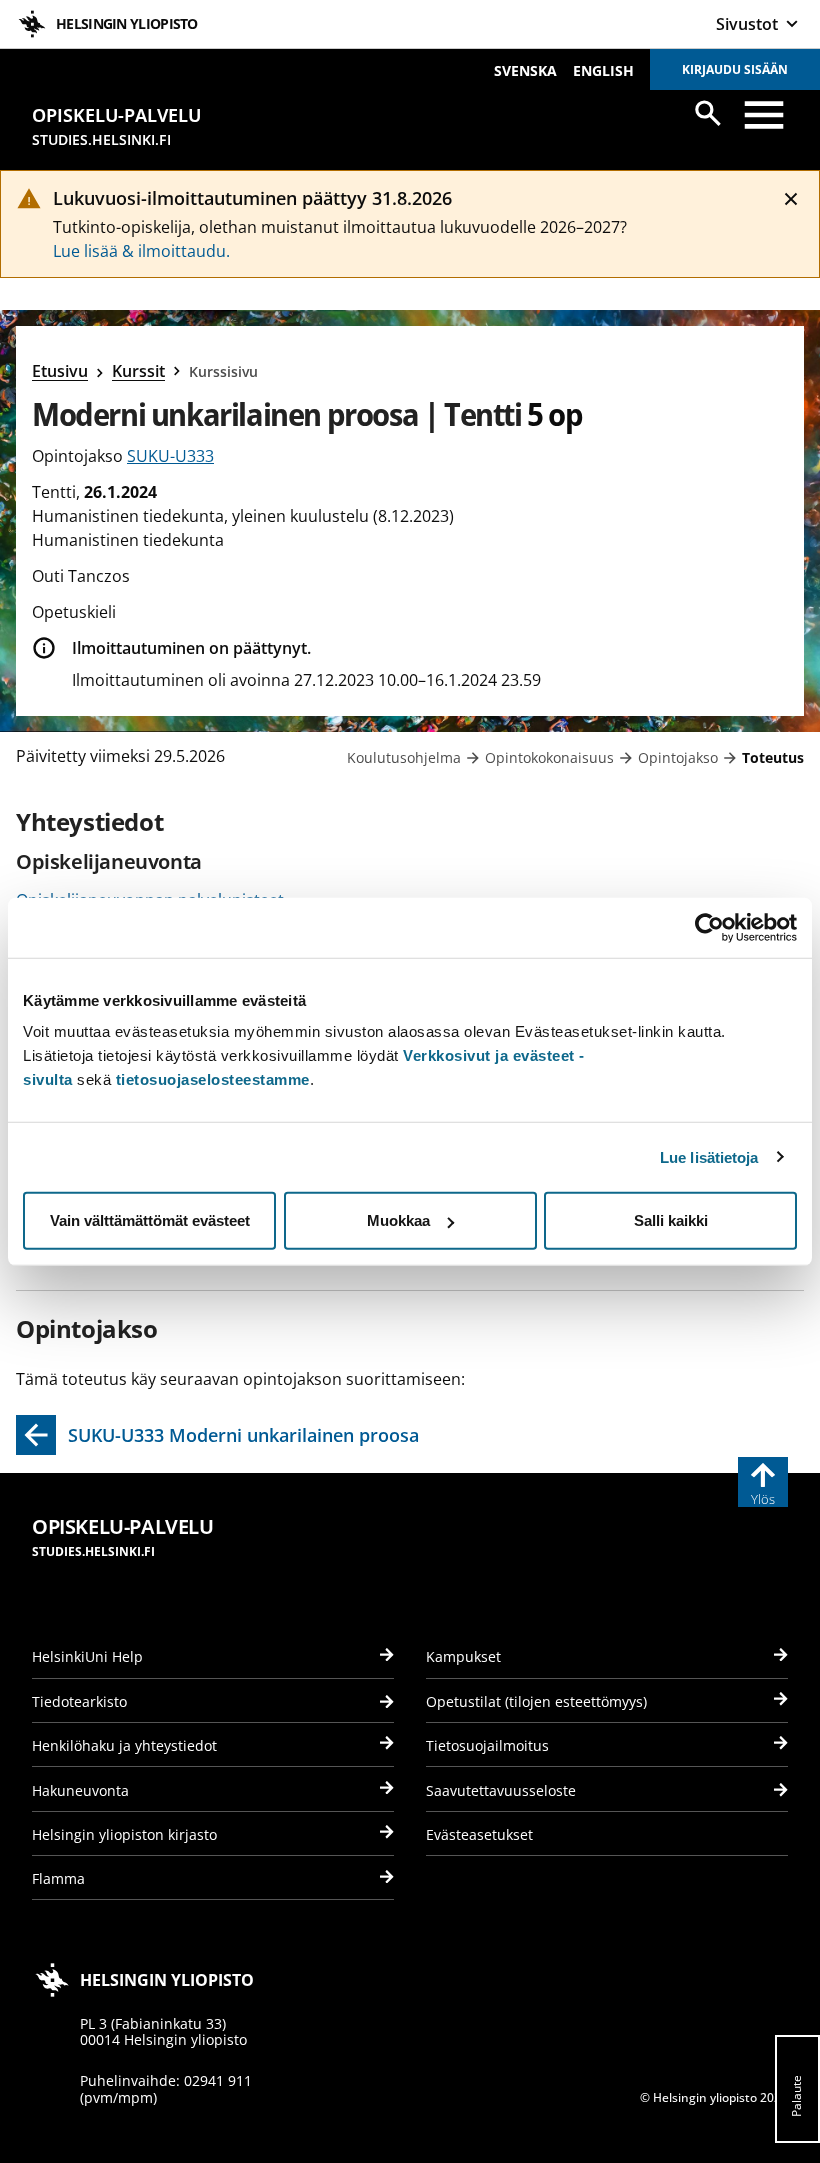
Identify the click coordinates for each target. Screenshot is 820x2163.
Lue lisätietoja (709, 1156)
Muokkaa (398, 1220)
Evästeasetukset (479, 1834)
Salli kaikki (671, 1220)
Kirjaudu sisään (735, 69)
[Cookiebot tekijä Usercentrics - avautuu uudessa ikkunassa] (709, 927)
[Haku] (708, 113)
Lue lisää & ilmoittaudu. (141, 251)
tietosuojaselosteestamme (213, 1079)
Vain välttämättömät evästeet (150, 1220)
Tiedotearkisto (79, 1701)
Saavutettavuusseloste (501, 1790)
